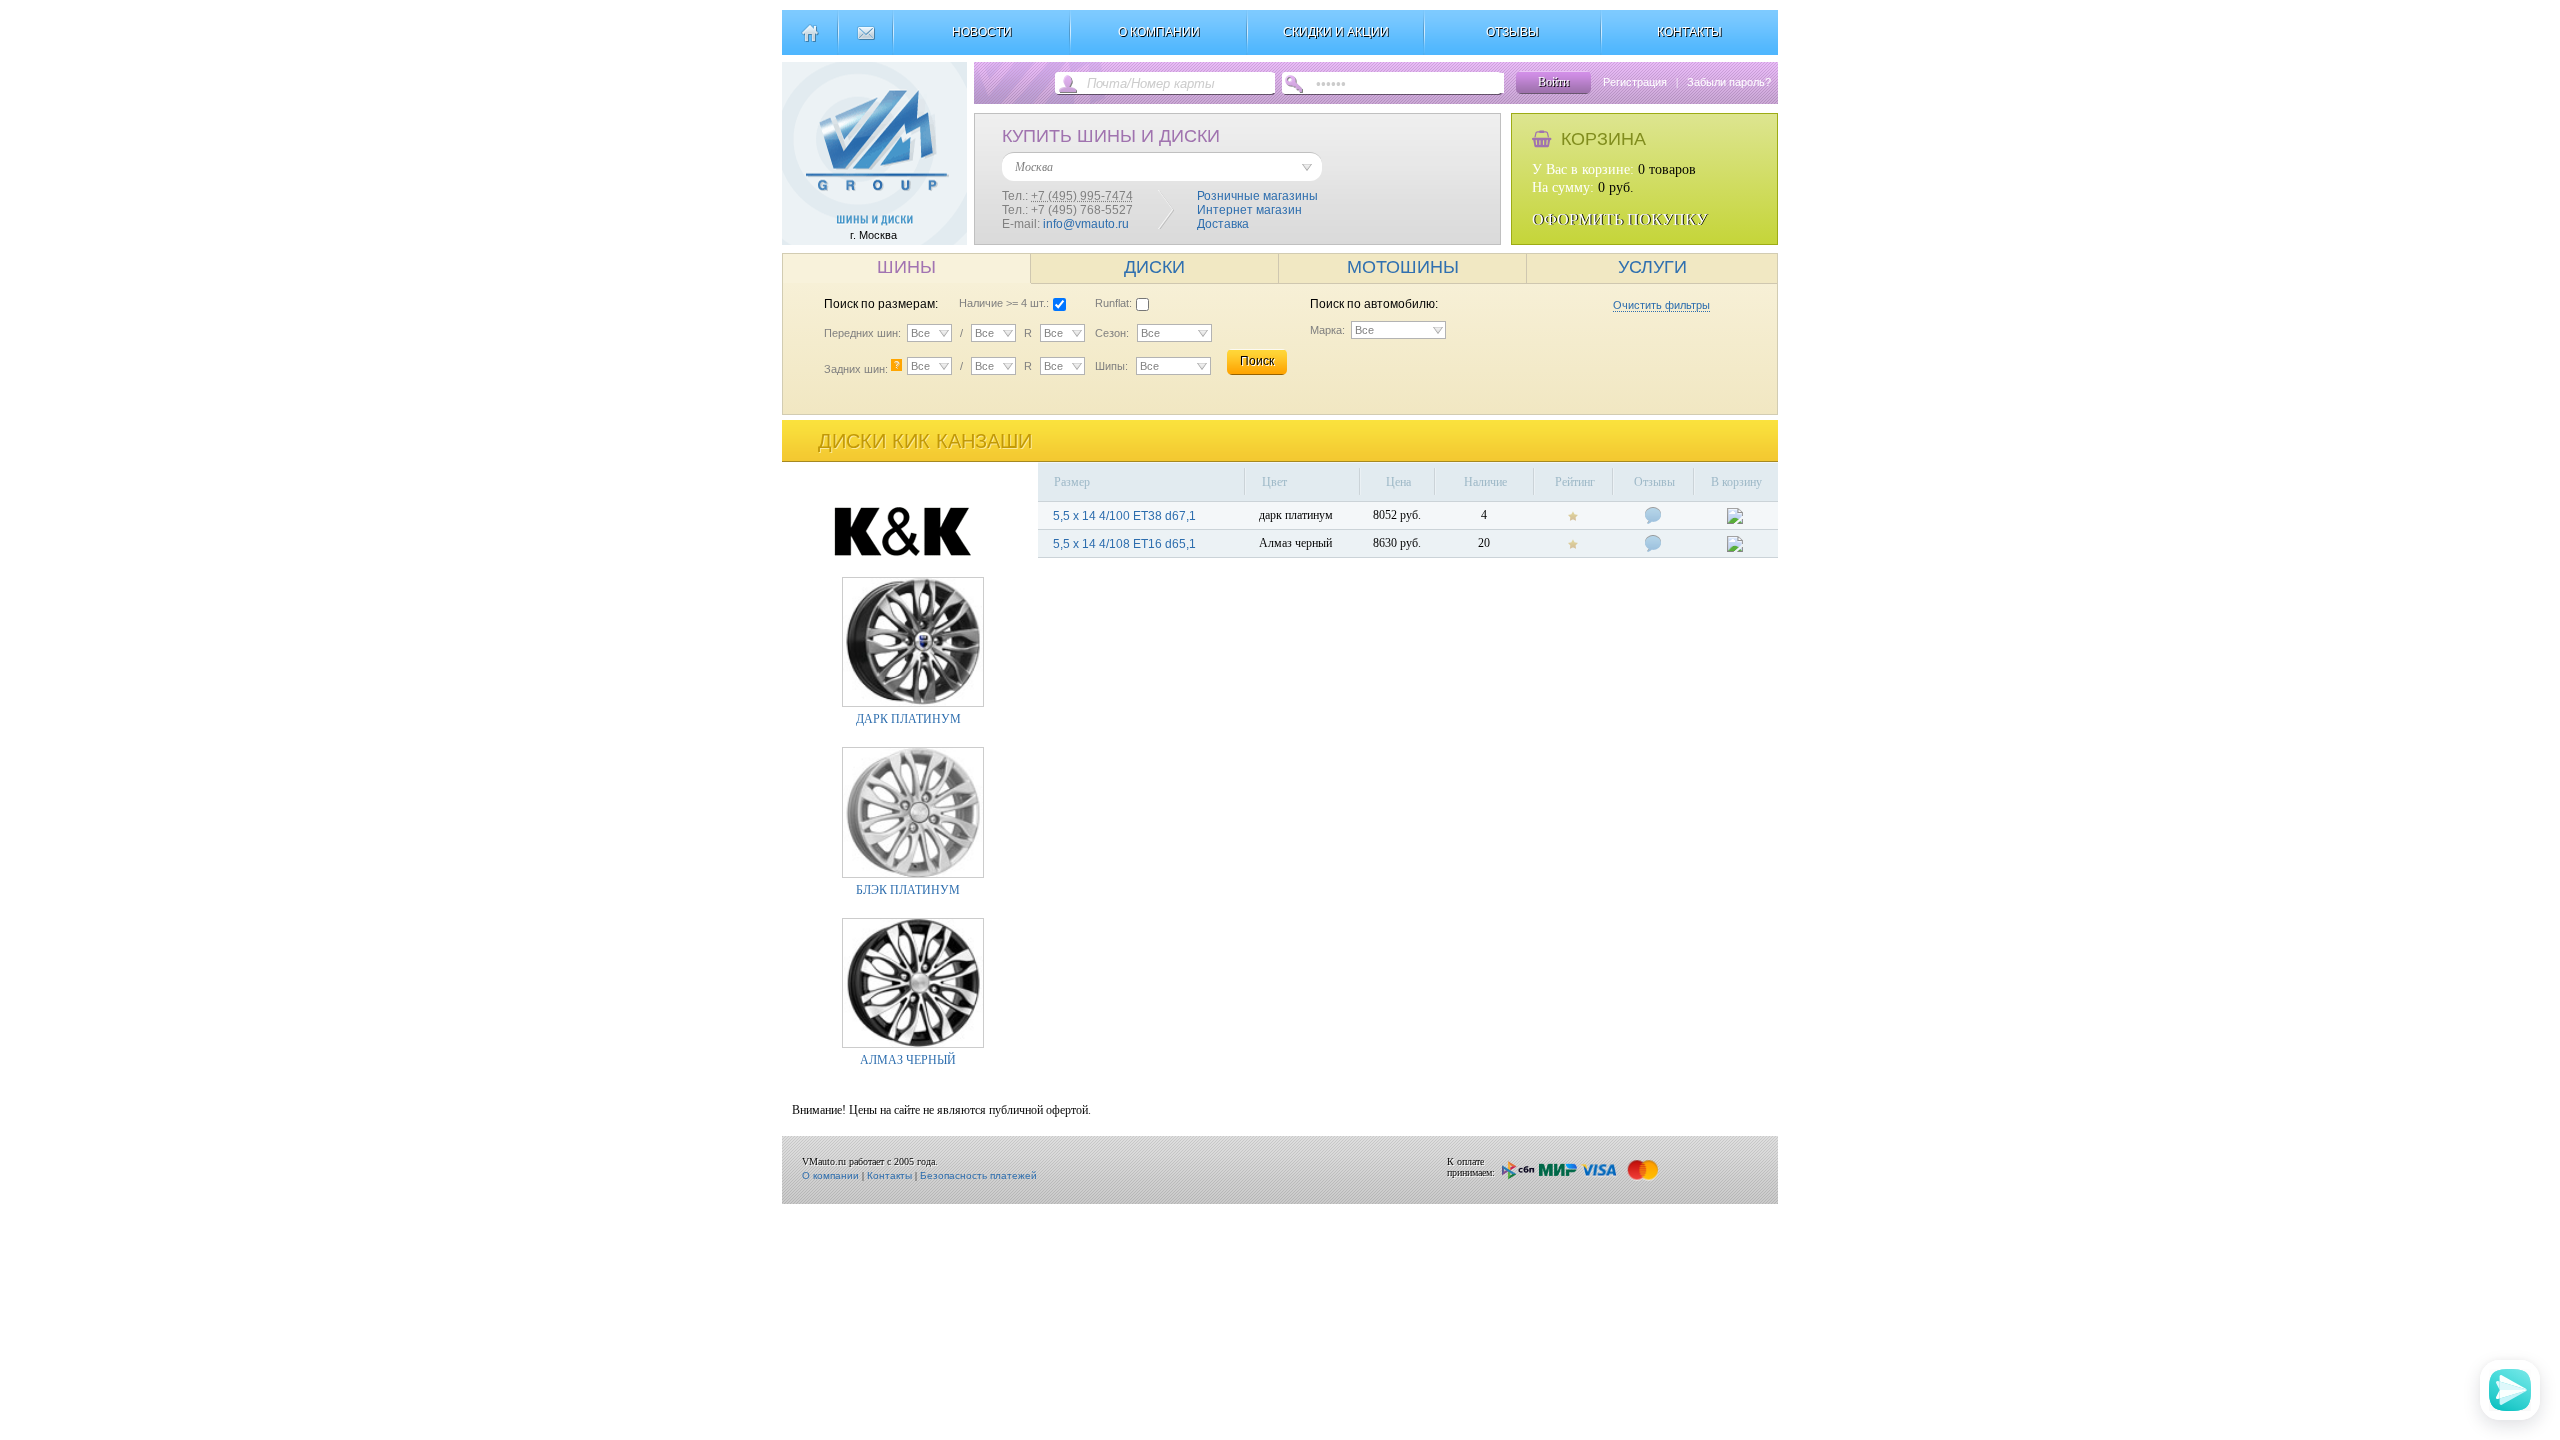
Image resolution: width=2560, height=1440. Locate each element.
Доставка (1223, 224)
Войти (1553, 82)
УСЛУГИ (1652, 267)
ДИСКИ (1154, 267)
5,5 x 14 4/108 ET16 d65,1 (1124, 544)
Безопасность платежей (978, 1175)
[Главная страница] (809, 41)
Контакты (889, 1175)
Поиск (1257, 361)
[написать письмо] (865, 41)
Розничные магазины (1257, 196)
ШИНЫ (906, 267)
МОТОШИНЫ (1403, 267)
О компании (830, 1175)
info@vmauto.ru (1086, 224)
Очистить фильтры (1661, 305)
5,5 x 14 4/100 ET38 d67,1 (1124, 516)
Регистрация (1635, 82)
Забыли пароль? (1729, 82)
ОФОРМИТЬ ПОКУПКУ (1619, 219)
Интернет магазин (1249, 210)
